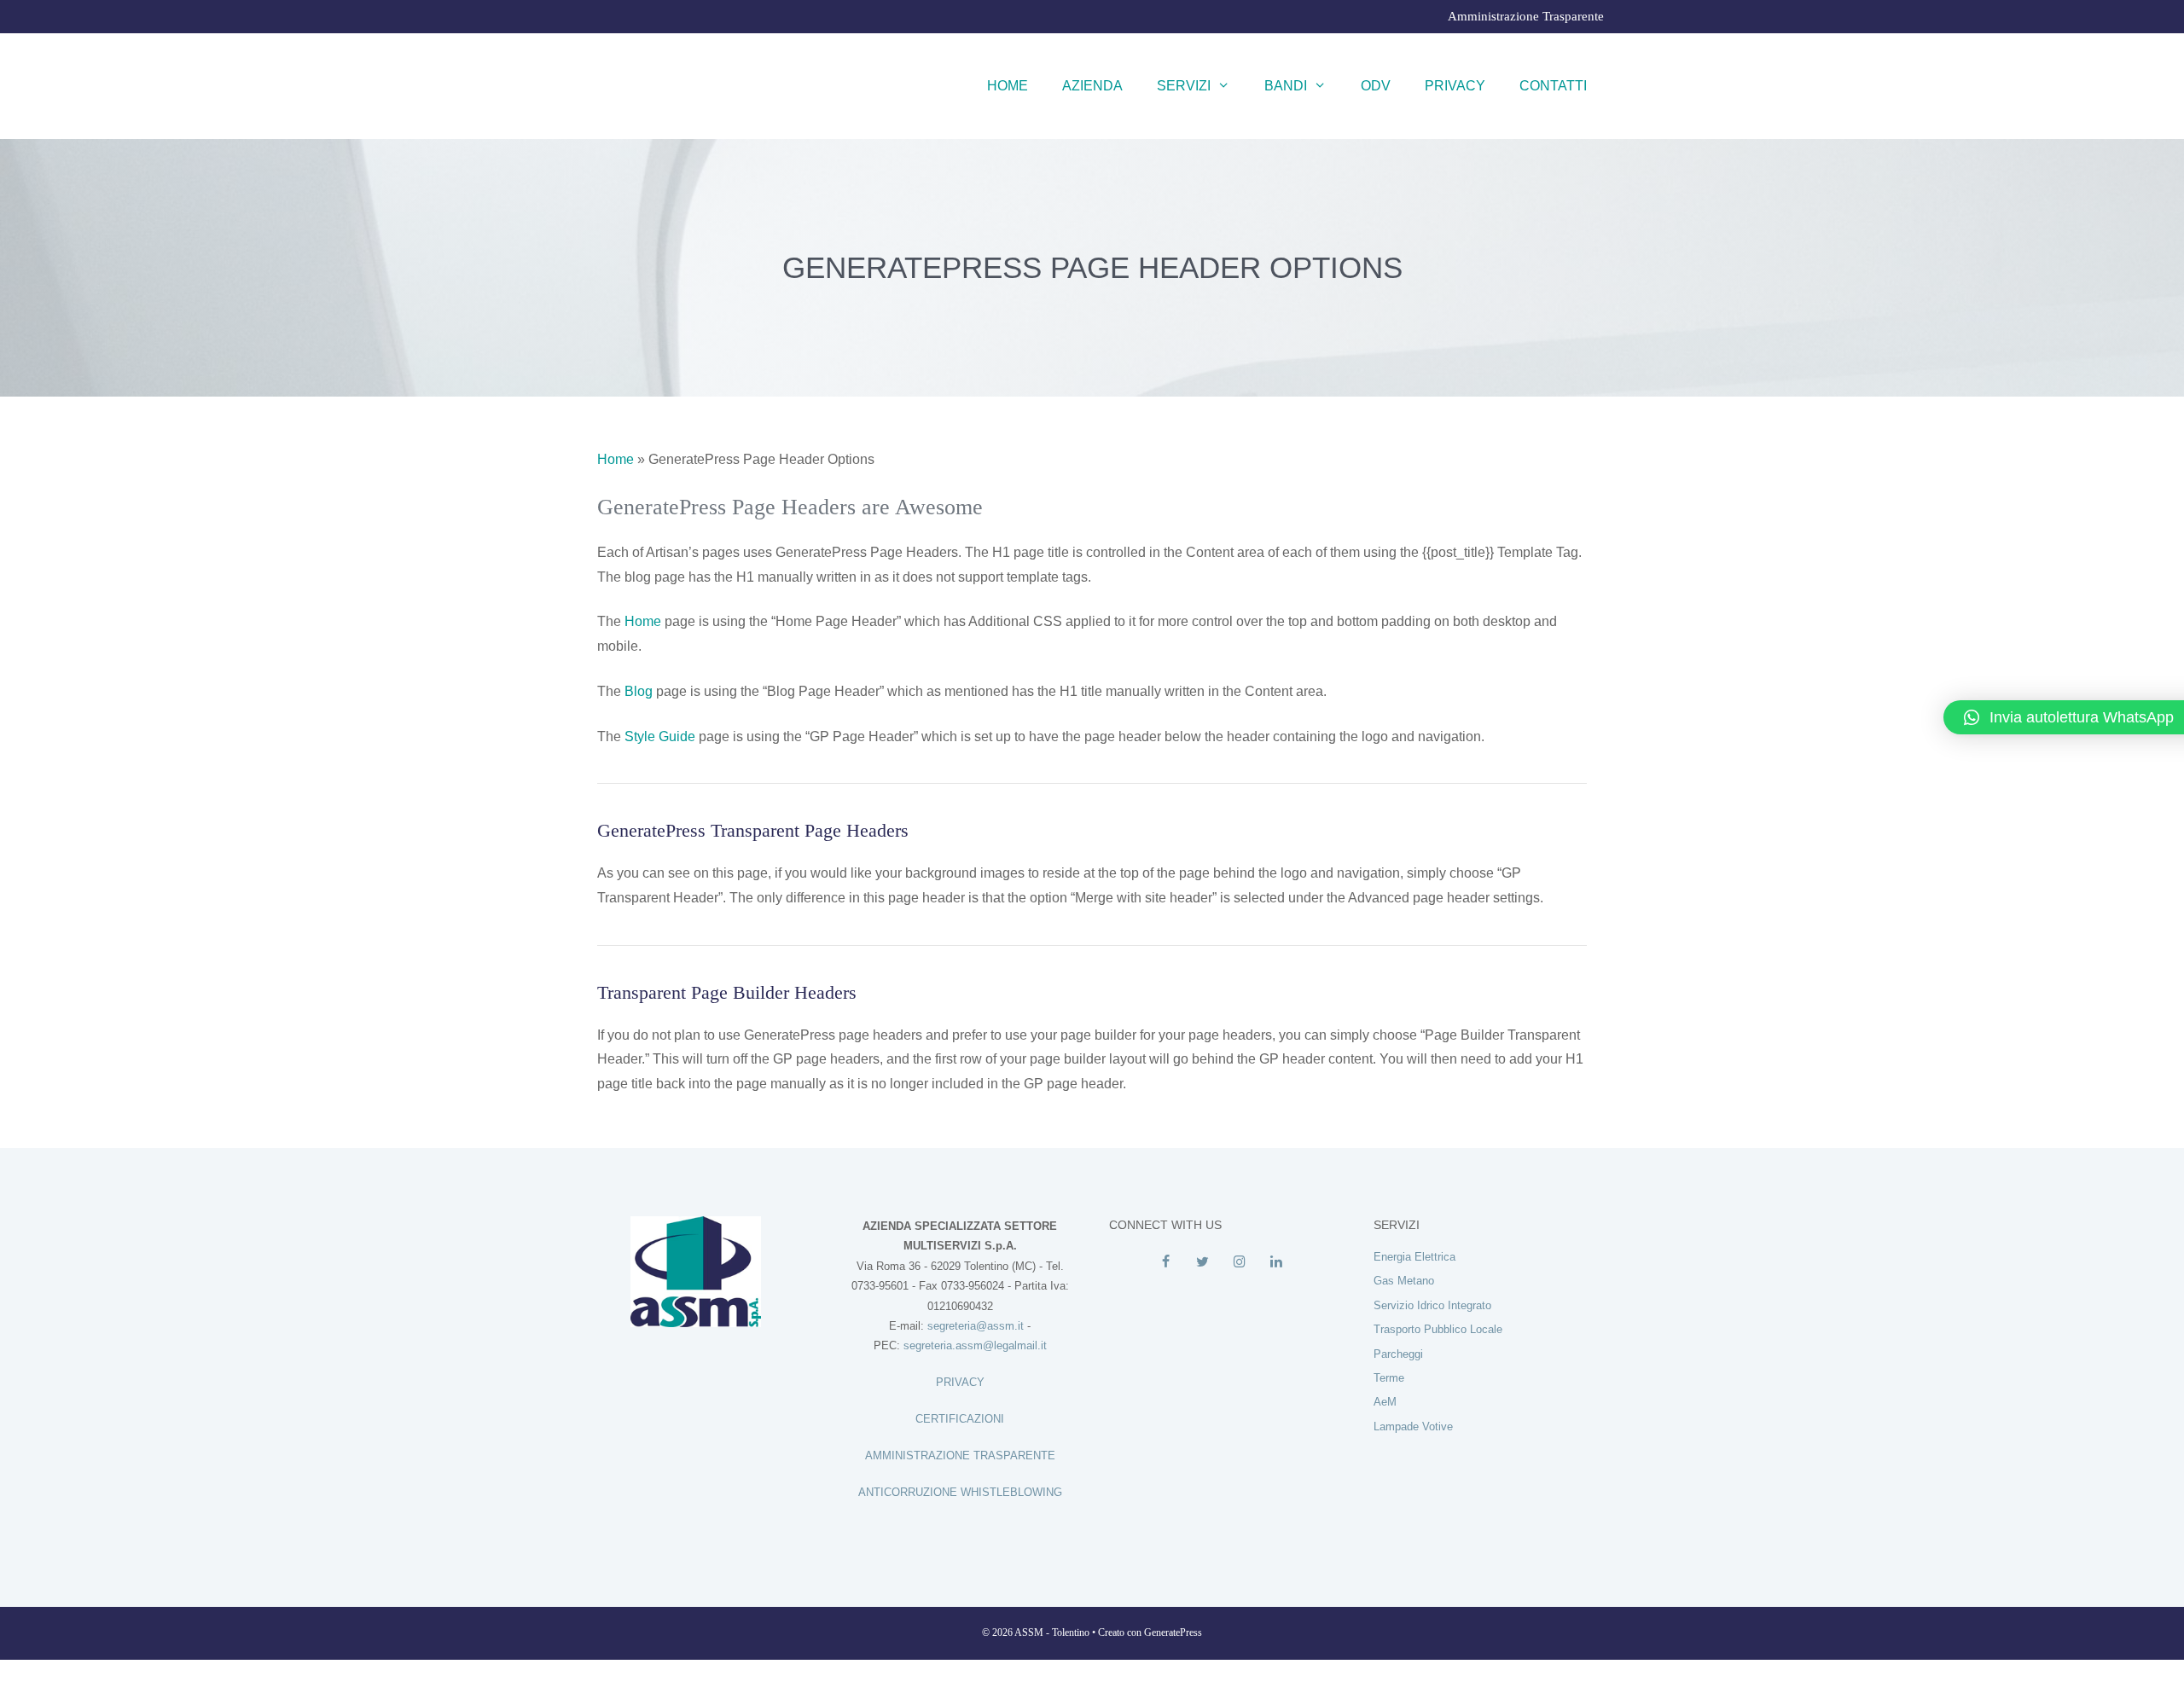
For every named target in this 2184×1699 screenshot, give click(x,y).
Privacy (1455, 86)
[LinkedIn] (1276, 1262)
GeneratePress (1173, 1632)
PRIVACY (960, 1382)
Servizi (1184, 86)
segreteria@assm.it (976, 1326)
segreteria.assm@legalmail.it (975, 1345)
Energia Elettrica (1414, 1257)
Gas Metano (1404, 1281)
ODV (1376, 86)
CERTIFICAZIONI (960, 1419)
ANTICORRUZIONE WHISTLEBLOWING (960, 1492)
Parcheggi (1398, 1354)
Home (1008, 86)
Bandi (1286, 86)
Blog (639, 691)
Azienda (1092, 86)
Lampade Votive (1413, 1426)
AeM (1385, 1402)
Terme (1389, 1378)
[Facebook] (1166, 1262)
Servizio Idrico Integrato (1432, 1305)
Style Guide (660, 736)
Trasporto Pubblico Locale (1438, 1329)
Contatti (1553, 86)
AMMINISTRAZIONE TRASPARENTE (960, 1455)
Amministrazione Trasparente (1526, 16)
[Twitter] (1202, 1262)
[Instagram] (1239, 1262)
